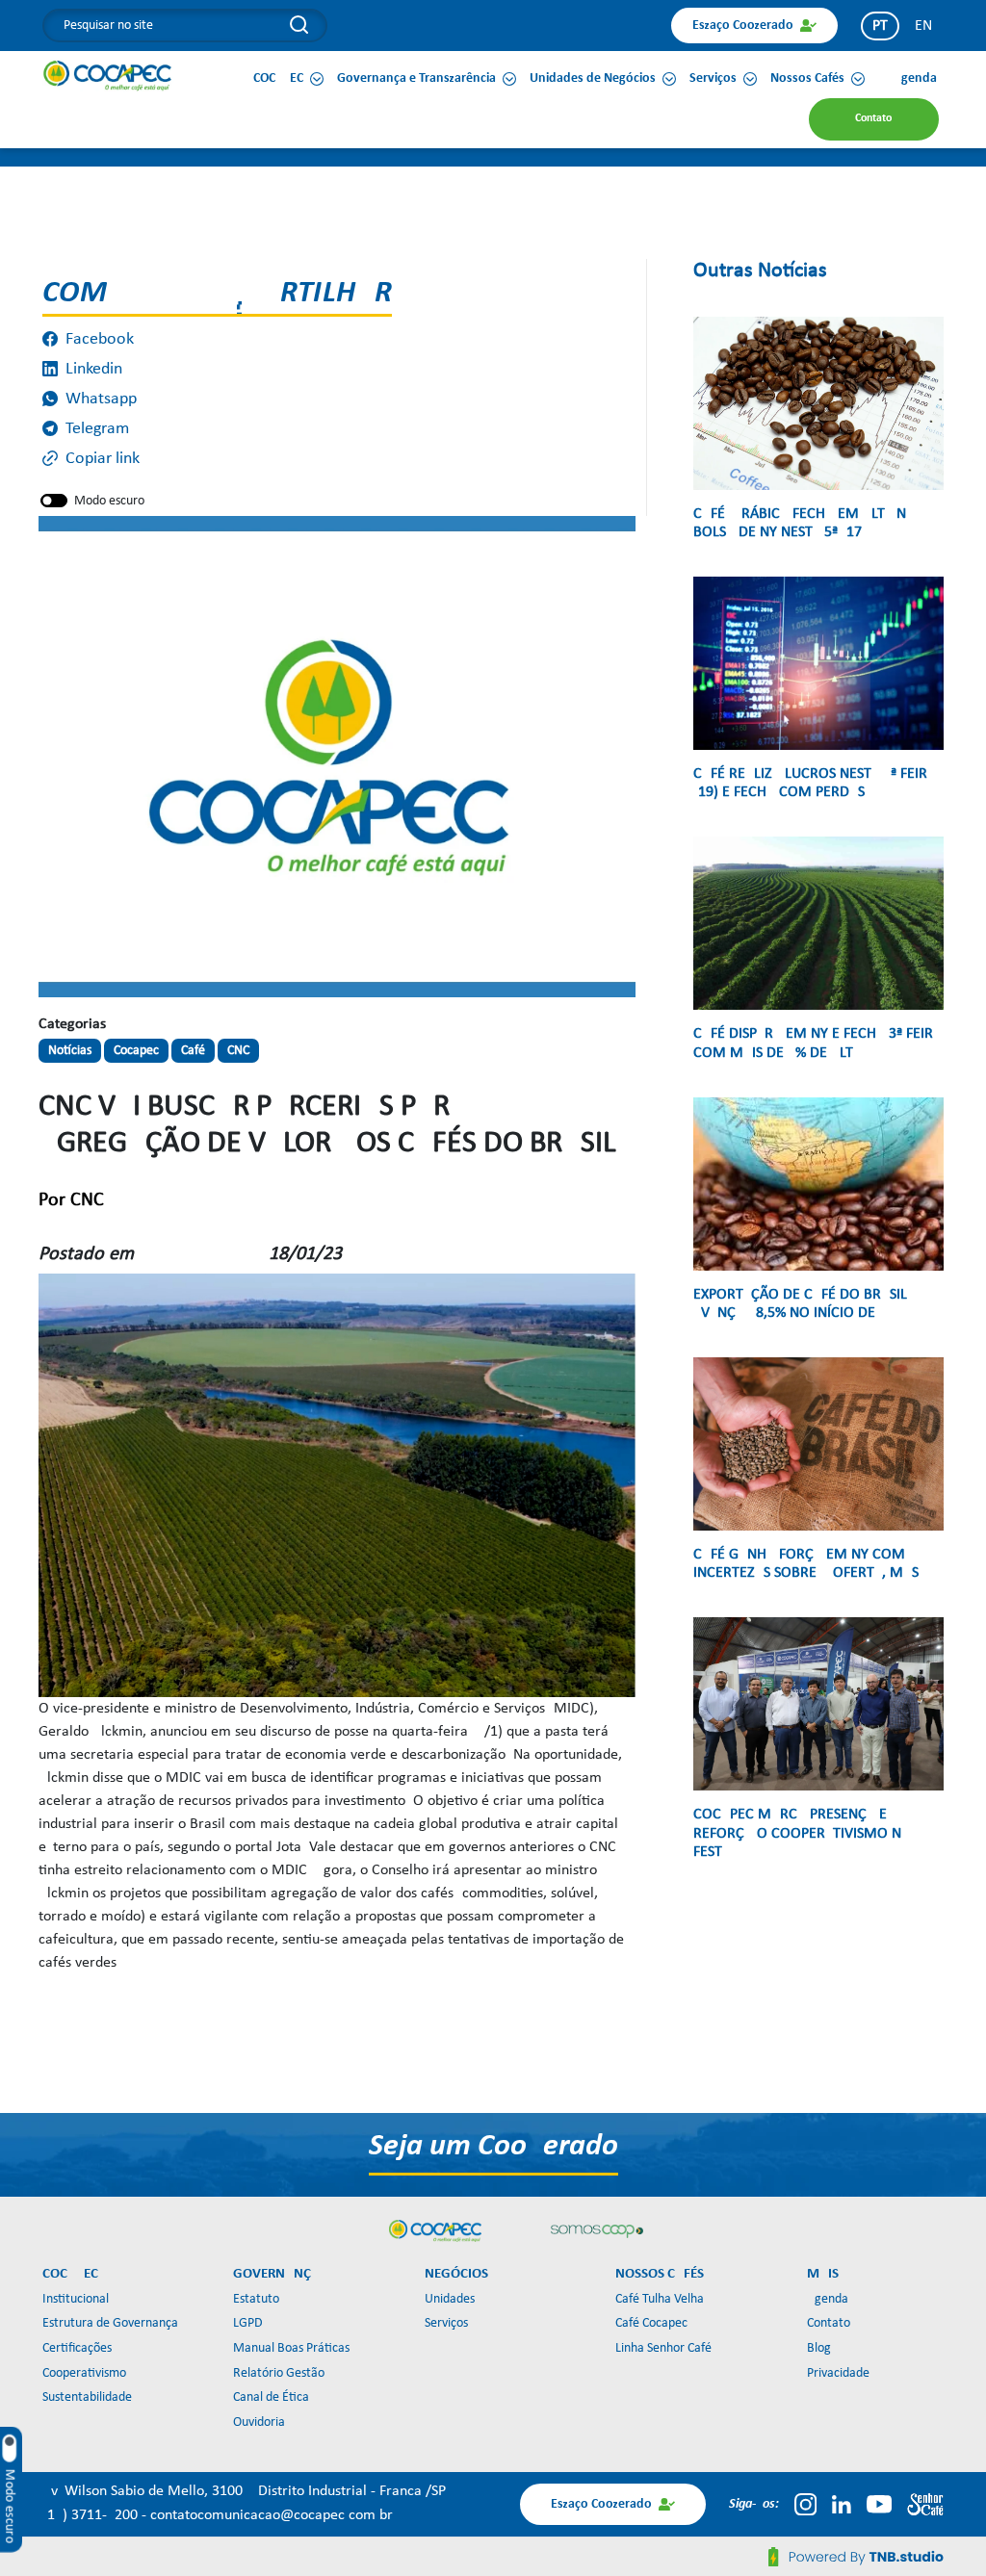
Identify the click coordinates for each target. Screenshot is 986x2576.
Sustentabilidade (87, 2397)
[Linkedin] (842, 2504)
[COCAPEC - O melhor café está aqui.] (108, 75)
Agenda (828, 2299)
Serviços (446, 2323)
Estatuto (256, 2299)
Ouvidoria (259, 2422)
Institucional (76, 2299)
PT (880, 26)
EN (923, 26)
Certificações (77, 2348)
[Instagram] (805, 2504)
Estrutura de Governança (110, 2323)
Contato (829, 2323)
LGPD (248, 2323)
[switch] (54, 501)
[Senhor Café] (925, 2504)
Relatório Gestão (279, 2373)
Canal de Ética (271, 2397)
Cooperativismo (84, 2373)
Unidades (450, 2299)
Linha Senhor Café (663, 2348)
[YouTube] (879, 2504)
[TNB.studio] (856, 2557)
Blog (819, 2348)
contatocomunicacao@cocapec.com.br (272, 2515)
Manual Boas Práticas (291, 2348)
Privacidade (838, 2373)
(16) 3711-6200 (92, 2515)
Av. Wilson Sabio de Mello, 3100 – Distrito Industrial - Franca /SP (244, 2491)
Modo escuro (109, 501)
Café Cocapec (651, 2323)
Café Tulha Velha (660, 2299)
